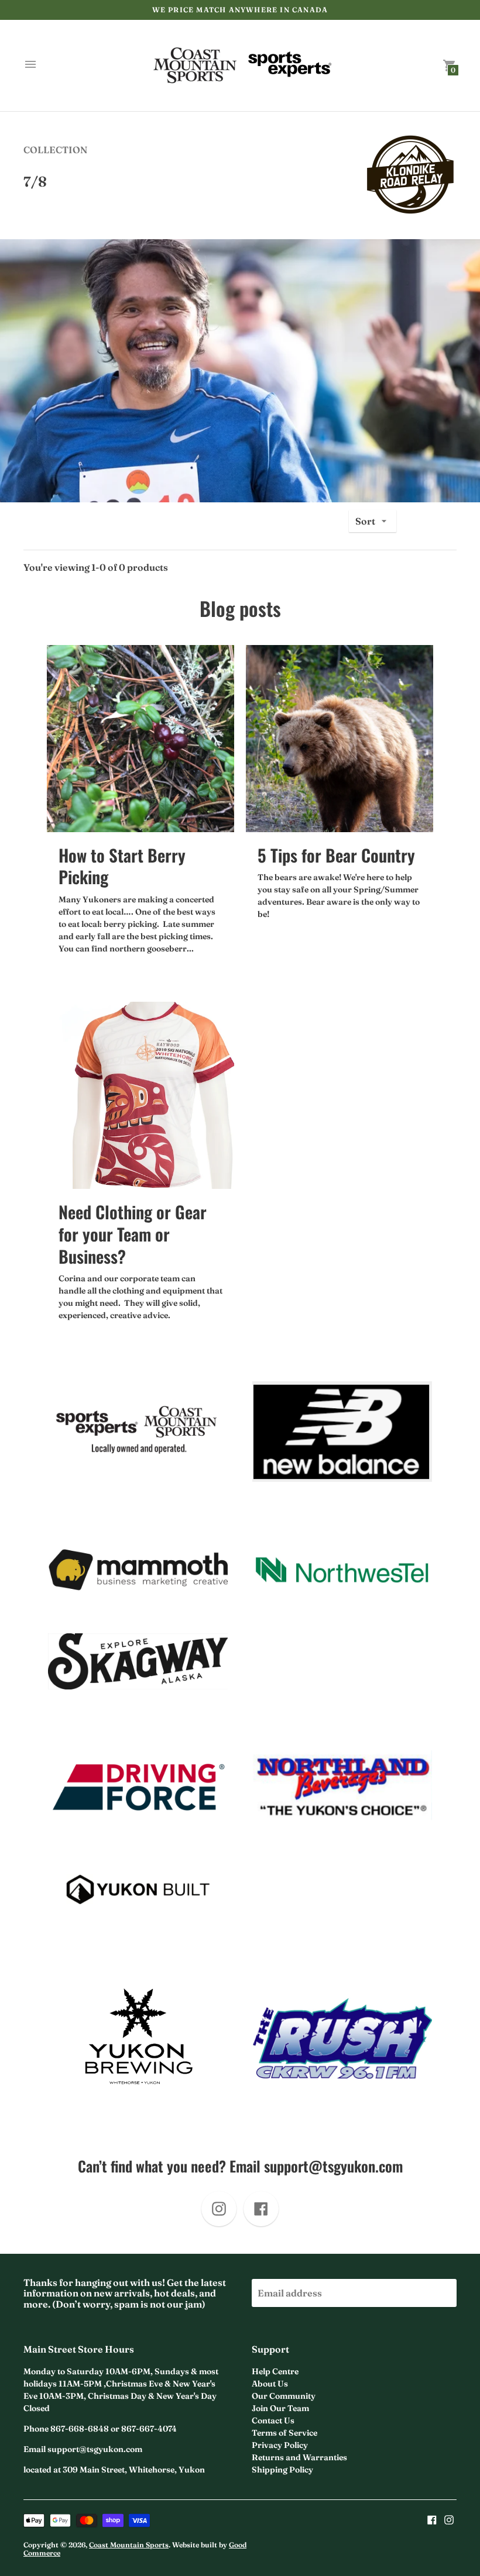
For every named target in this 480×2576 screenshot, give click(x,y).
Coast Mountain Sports (129, 2545)
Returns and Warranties (299, 2457)
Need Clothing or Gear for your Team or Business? (133, 1233)
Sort (365, 521)
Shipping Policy (282, 2470)
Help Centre (275, 2371)
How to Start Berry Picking (122, 866)
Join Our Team (280, 2408)
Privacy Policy (280, 2445)
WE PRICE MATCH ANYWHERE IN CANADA (240, 10)
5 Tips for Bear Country (336, 855)
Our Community (284, 2396)
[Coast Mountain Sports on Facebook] (432, 2519)
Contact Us (273, 2420)
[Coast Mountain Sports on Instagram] (449, 2519)
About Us (270, 2384)
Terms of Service (284, 2433)
